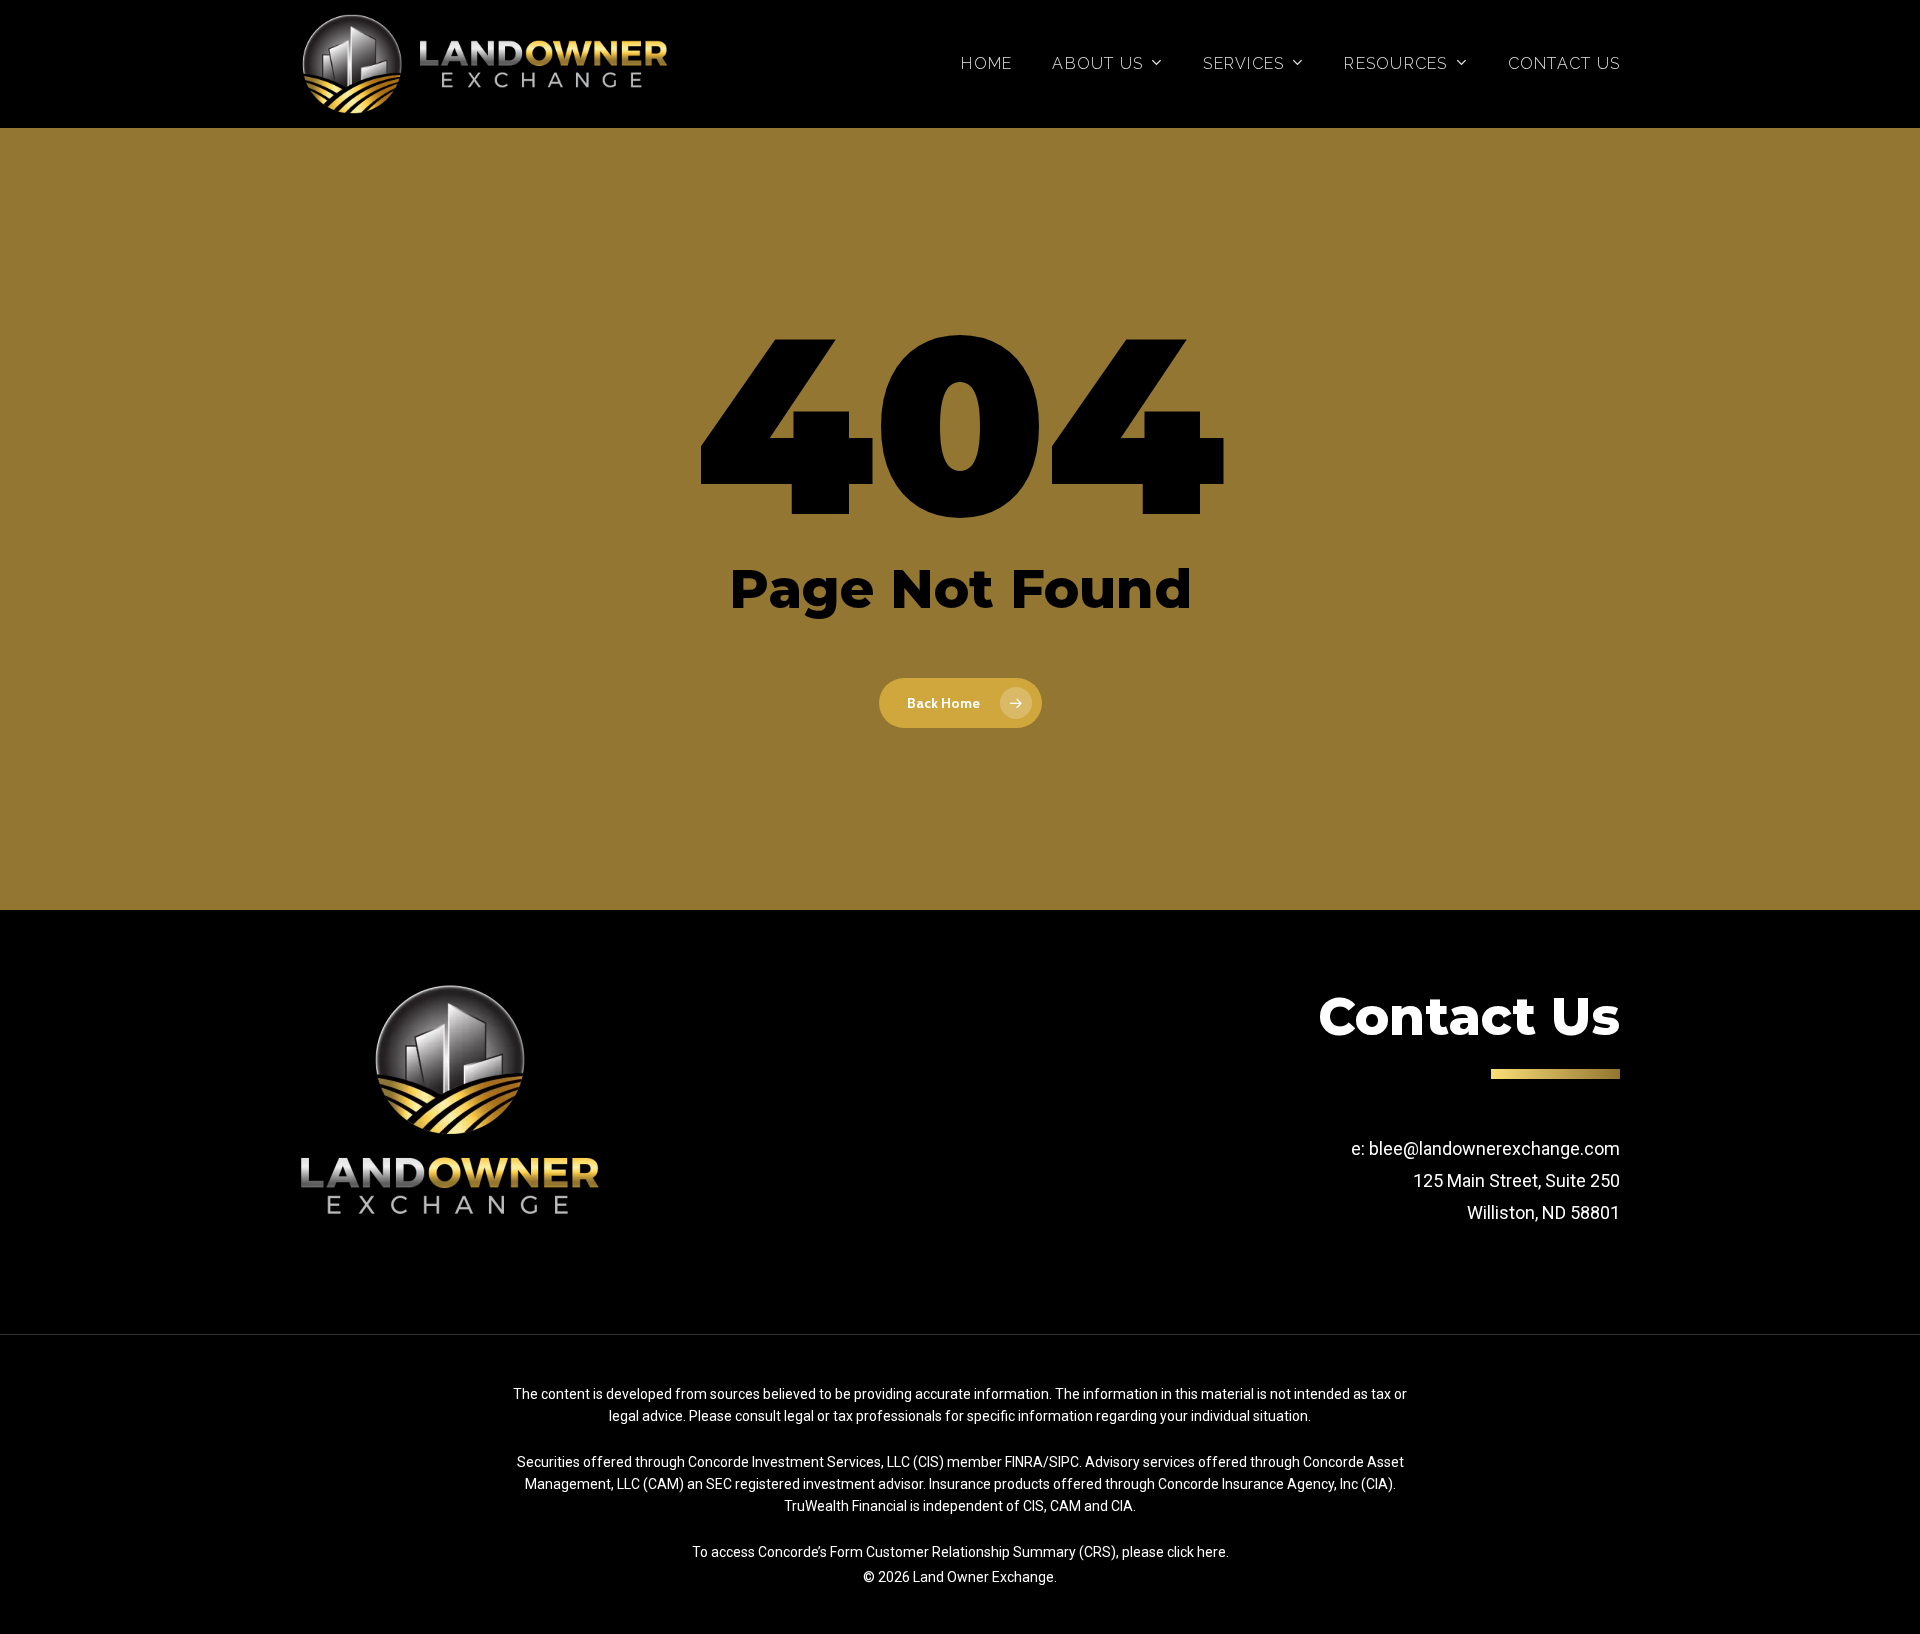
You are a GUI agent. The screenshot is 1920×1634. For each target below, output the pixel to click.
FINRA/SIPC (1042, 1462)
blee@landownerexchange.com (1494, 1148)
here (1211, 1552)
